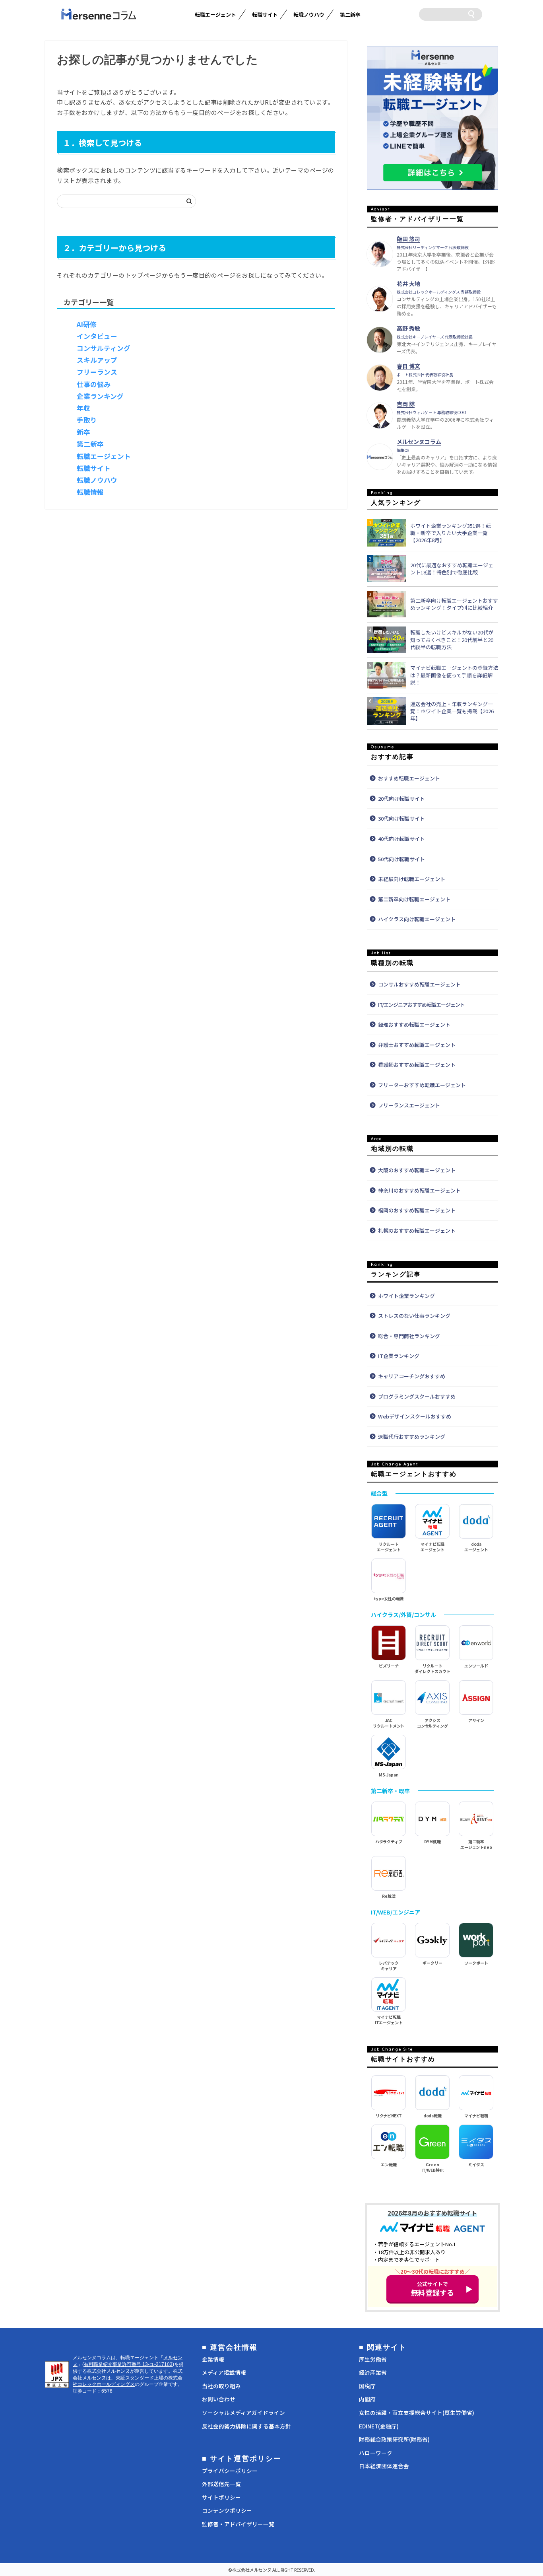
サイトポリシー (221, 2497)
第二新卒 (350, 15)
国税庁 (367, 2386)
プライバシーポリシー (230, 2471)
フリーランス (97, 372)
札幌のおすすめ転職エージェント (417, 1231)
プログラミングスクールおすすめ (417, 1396)
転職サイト (265, 15)
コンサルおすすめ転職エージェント (419, 984)
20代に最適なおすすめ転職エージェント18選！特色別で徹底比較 (452, 569)
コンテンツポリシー (227, 2510)
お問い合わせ (219, 2399)
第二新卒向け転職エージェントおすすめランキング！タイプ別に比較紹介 (454, 604)
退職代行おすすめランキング (412, 1437)
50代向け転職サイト (401, 859)
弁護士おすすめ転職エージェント (417, 1045)
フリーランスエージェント (409, 1105)
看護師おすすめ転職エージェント (417, 1065)
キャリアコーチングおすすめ (412, 1376)
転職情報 (90, 492)
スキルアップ (97, 360)
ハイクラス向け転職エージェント (417, 919)
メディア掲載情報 (224, 2372)
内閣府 (367, 2399)
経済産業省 (373, 2372)
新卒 (83, 432)
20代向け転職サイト (401, 799)
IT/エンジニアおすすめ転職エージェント (421, 1005)
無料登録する (432, 2289)
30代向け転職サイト (401, 818)
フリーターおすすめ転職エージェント (422, 1085)
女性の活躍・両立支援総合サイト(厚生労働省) (417, 2413)
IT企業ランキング (399, 1356)
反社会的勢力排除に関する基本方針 (246, 2426)
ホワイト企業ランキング (406, 1296)
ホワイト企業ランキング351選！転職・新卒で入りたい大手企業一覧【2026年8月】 (451, 533)
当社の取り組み (221, 2386)
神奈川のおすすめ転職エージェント (419, 1190)
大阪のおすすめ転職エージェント (417, 1170)
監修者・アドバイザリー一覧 (238, 2524)
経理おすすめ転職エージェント (414, 1024)
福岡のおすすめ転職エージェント (417, 1210)
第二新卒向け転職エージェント (414, 899)
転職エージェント (215, 15)
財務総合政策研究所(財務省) (394, 2439)
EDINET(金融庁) (379, 2426)
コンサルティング (104, 348)
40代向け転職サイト (401, 839)
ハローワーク (376, 2453)
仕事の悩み (94, 384)
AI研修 (87, 324)
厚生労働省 (373, 2359)
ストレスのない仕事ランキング (414, 1316)
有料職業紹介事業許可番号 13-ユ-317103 (128, 2364)
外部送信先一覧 (221, 2484)
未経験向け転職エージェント (412, 879)
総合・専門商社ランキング (409, 1336)
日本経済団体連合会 (384, 2466)
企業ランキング (100, 396)
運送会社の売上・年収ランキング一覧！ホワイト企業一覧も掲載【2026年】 (452, 711)
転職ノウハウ (309, 15)
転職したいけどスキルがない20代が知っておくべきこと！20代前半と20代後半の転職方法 (452, 640)
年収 (83, 408)
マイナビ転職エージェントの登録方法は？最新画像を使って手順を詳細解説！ (454, 675)
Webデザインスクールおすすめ (415, 1416)
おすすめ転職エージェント (409, 778)
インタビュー (97, 336)
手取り (87, 420)
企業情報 (213, 2359)
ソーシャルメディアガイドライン (243, 2413)
